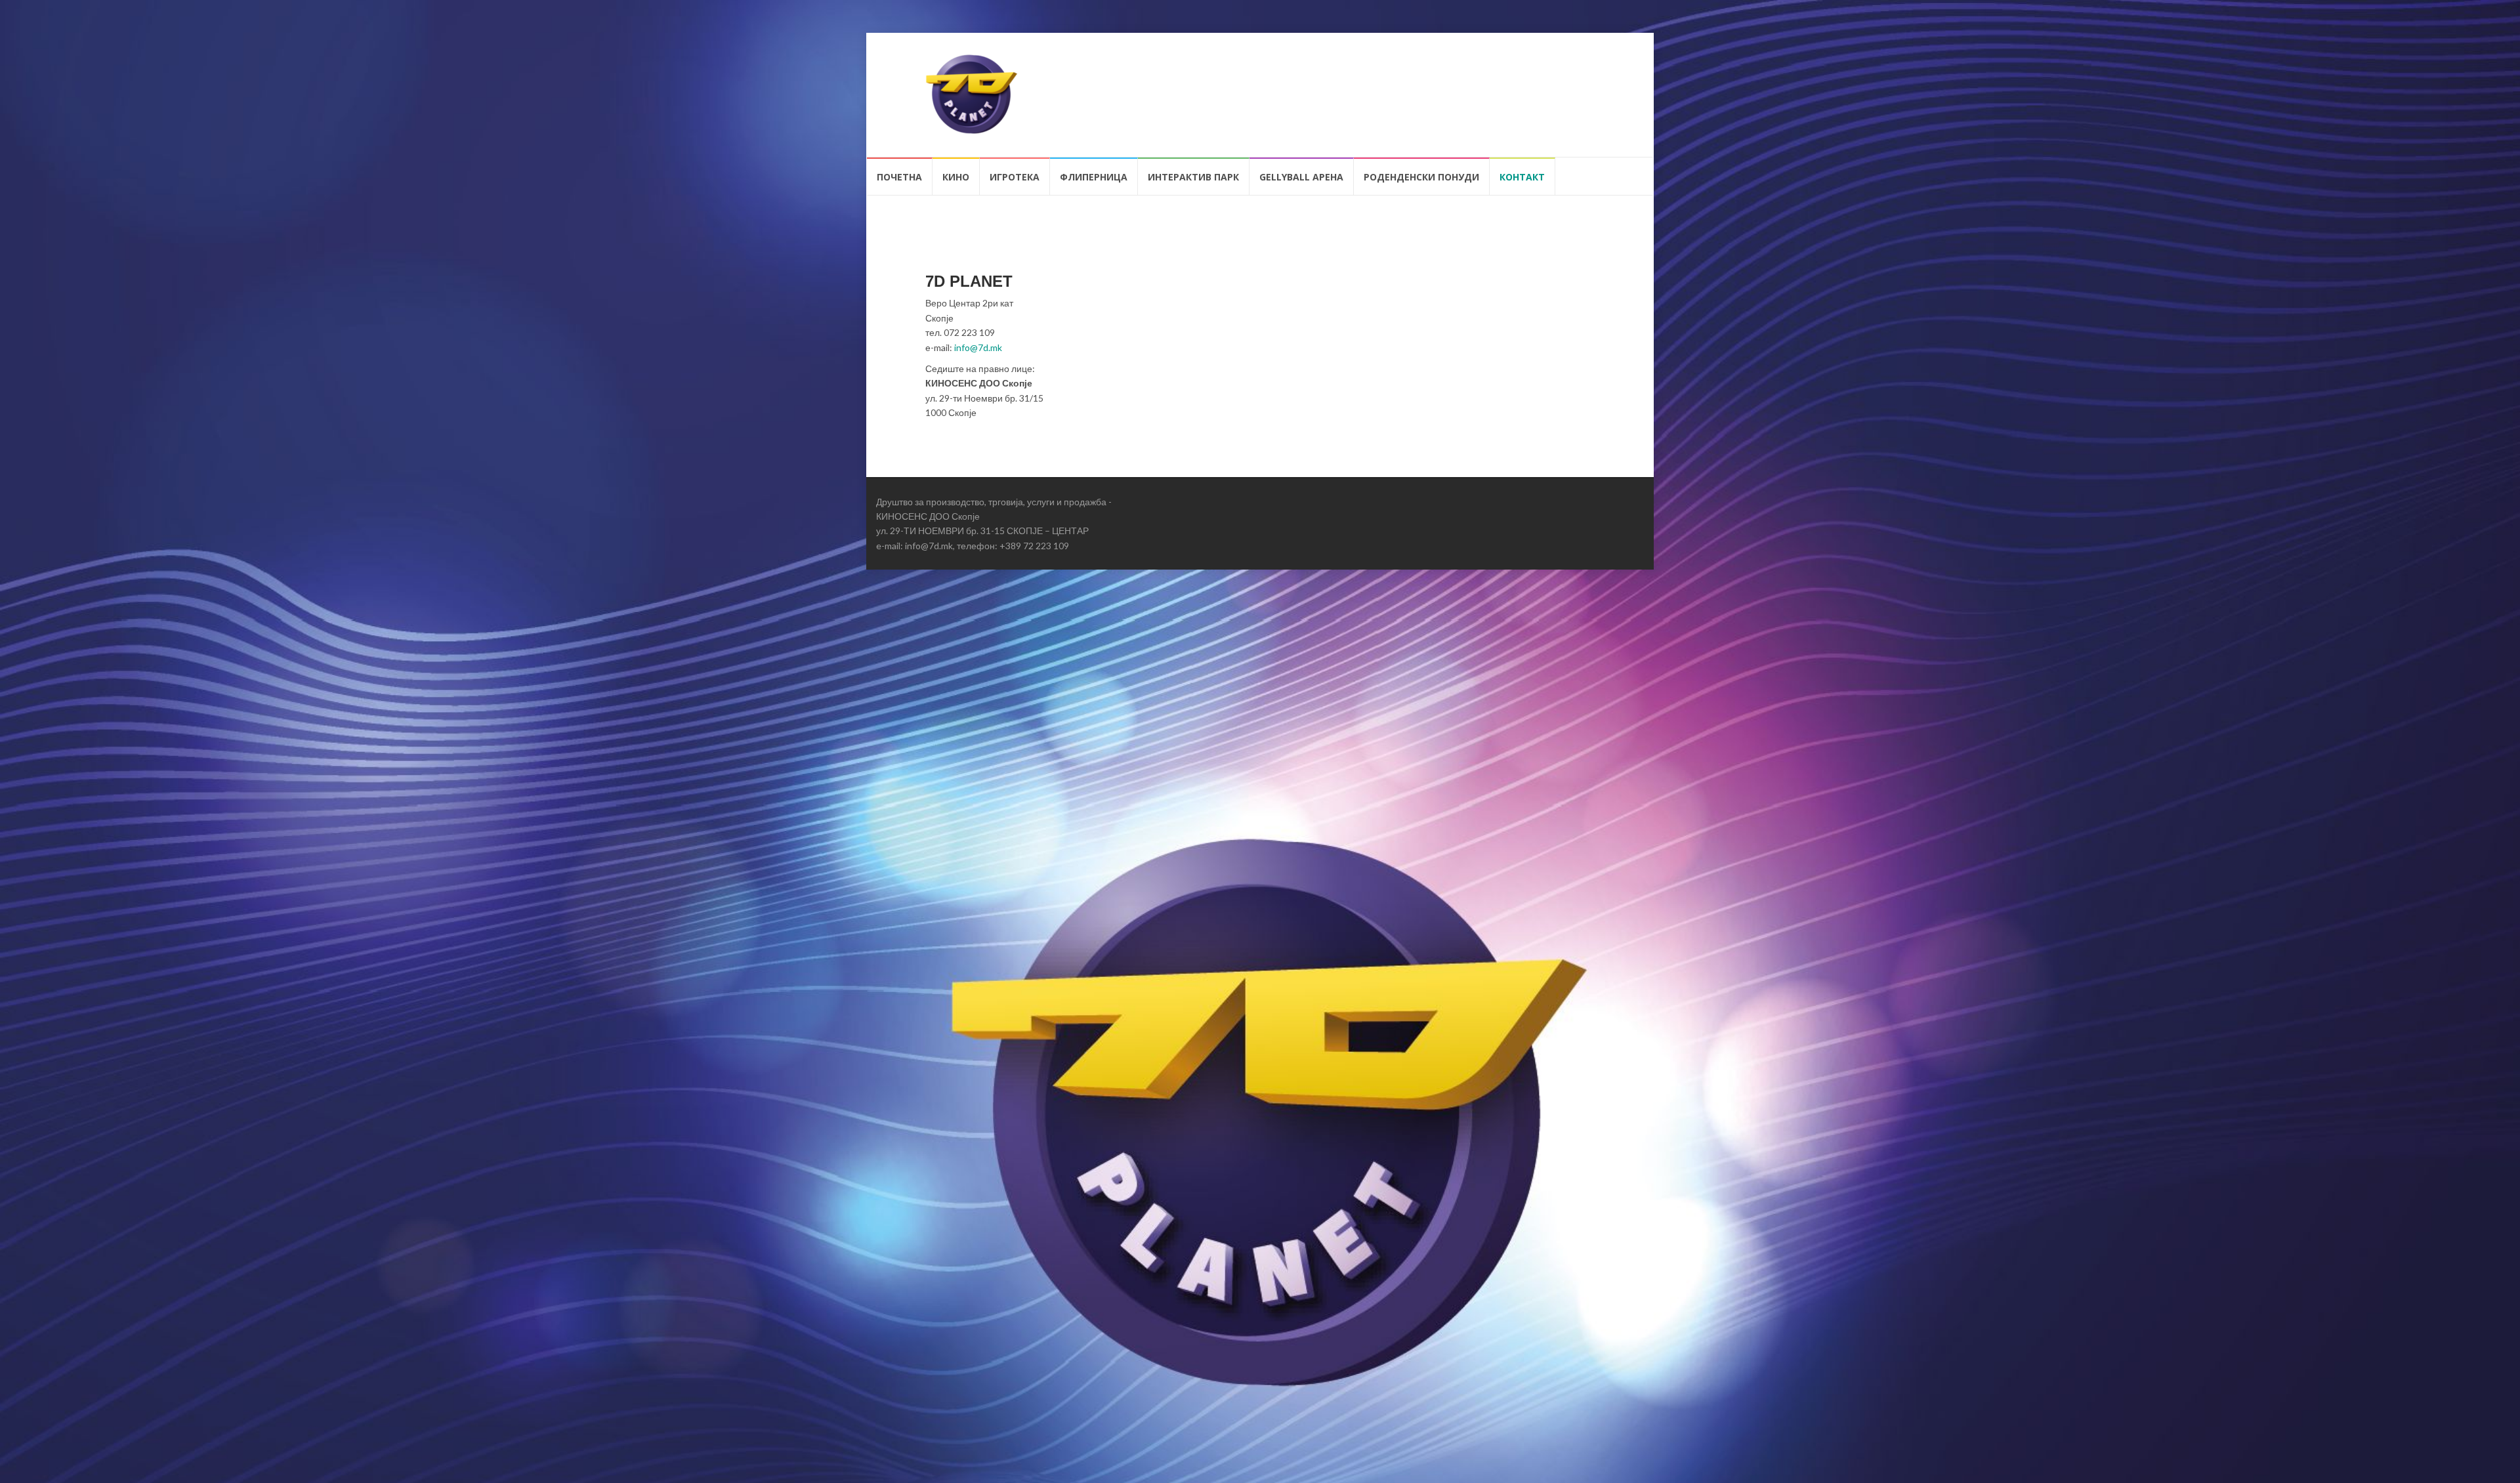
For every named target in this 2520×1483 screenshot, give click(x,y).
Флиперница (1094, 177)
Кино (956, 177)
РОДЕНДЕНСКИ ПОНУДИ (1421, 177)
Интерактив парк (1193, 177)
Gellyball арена (1301, 177)
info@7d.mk (978, 347)
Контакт (1522, 177)
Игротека (1015, 177)
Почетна (899, 177)
